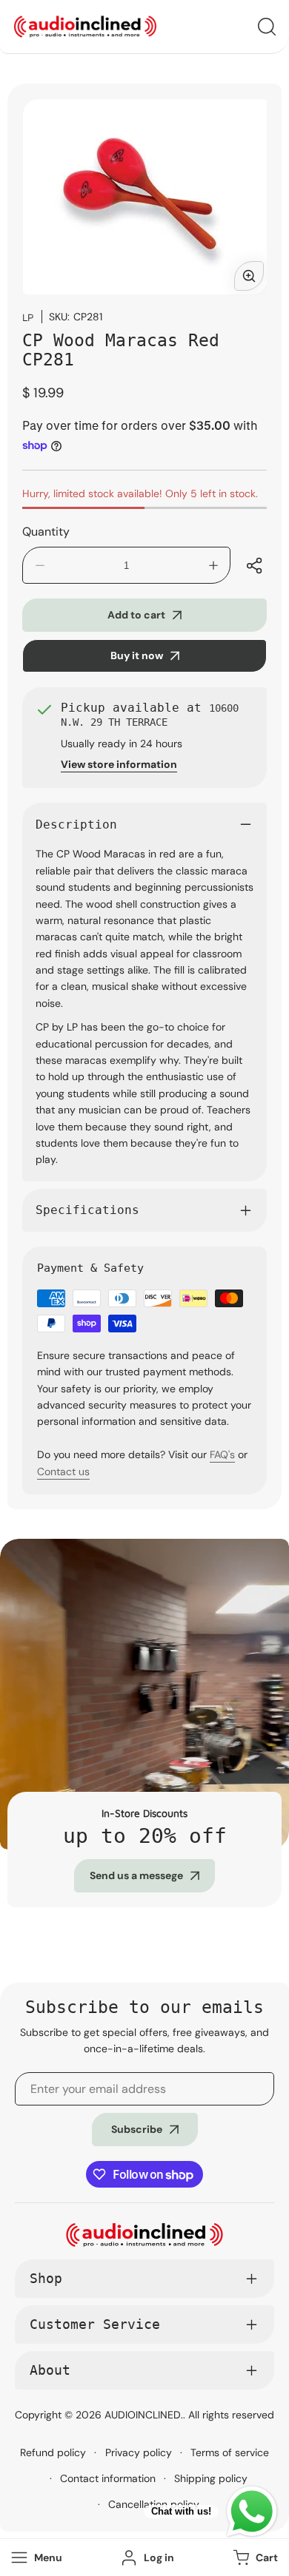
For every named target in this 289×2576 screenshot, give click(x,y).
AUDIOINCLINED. (144, 2415)
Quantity (46, 532)
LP (28, 317)
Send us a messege (136, 1875)
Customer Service (95, 2324)
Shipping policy (211, 2478)
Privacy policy (139, 2452)
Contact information (108, 2478)
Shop (46, 2278)
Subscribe (137, 2129)
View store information (119, 764)
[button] (254, 2558)
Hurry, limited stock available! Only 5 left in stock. (140, 493)
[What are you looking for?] (267, 27)
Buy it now (137, 655)
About (50, 2370)
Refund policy (53, 2452)
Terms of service (230, 2452)
